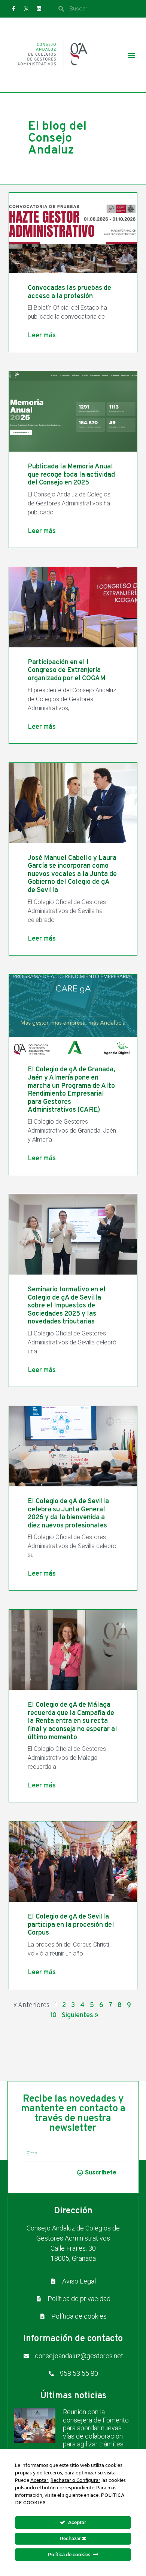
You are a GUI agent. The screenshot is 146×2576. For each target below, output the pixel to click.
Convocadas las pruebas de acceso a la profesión (69, 292)
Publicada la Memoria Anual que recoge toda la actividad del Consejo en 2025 (71, 475)
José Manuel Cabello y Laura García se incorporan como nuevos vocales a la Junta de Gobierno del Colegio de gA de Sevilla (72, 874)
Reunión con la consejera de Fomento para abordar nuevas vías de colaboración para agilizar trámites (96, 2428)
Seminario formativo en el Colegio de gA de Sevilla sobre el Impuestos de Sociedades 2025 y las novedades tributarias (67, 1306)
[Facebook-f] (14, 9)
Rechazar (71, 2538)
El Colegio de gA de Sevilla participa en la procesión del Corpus (71, 1925)
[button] (131, 55)
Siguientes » (80, 2015)
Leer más (42, 336)
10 (53, 2015)
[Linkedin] (39, 9)
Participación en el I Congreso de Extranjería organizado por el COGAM (67, 671)
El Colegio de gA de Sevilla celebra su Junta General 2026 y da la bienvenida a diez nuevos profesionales (68, 1514)
